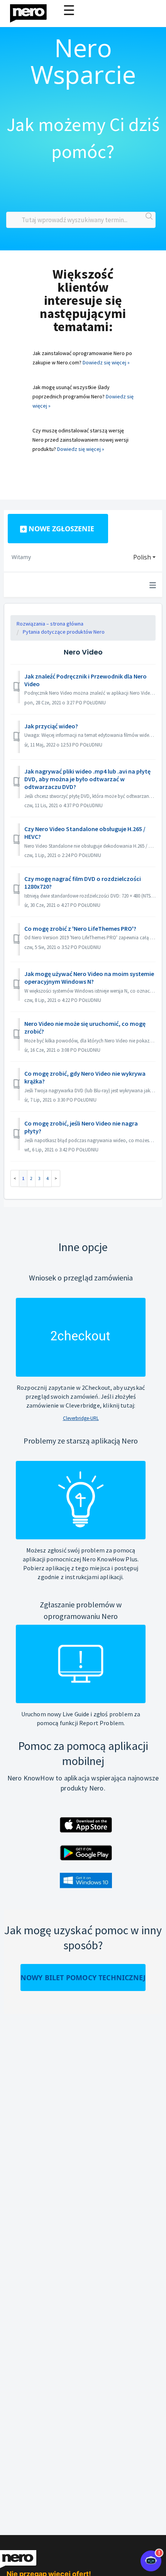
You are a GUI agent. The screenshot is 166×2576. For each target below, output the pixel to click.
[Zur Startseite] (33, 11)
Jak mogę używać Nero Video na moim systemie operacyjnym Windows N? (89, 978)
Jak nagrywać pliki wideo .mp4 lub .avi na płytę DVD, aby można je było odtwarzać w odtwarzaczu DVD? (87, 779)
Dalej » (56, 1178)
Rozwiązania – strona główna (50, 624)
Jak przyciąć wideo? (51, 726)
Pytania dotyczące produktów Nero (64, 632)
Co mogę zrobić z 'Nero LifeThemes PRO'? (80, 928)
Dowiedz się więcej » (106, 362)
